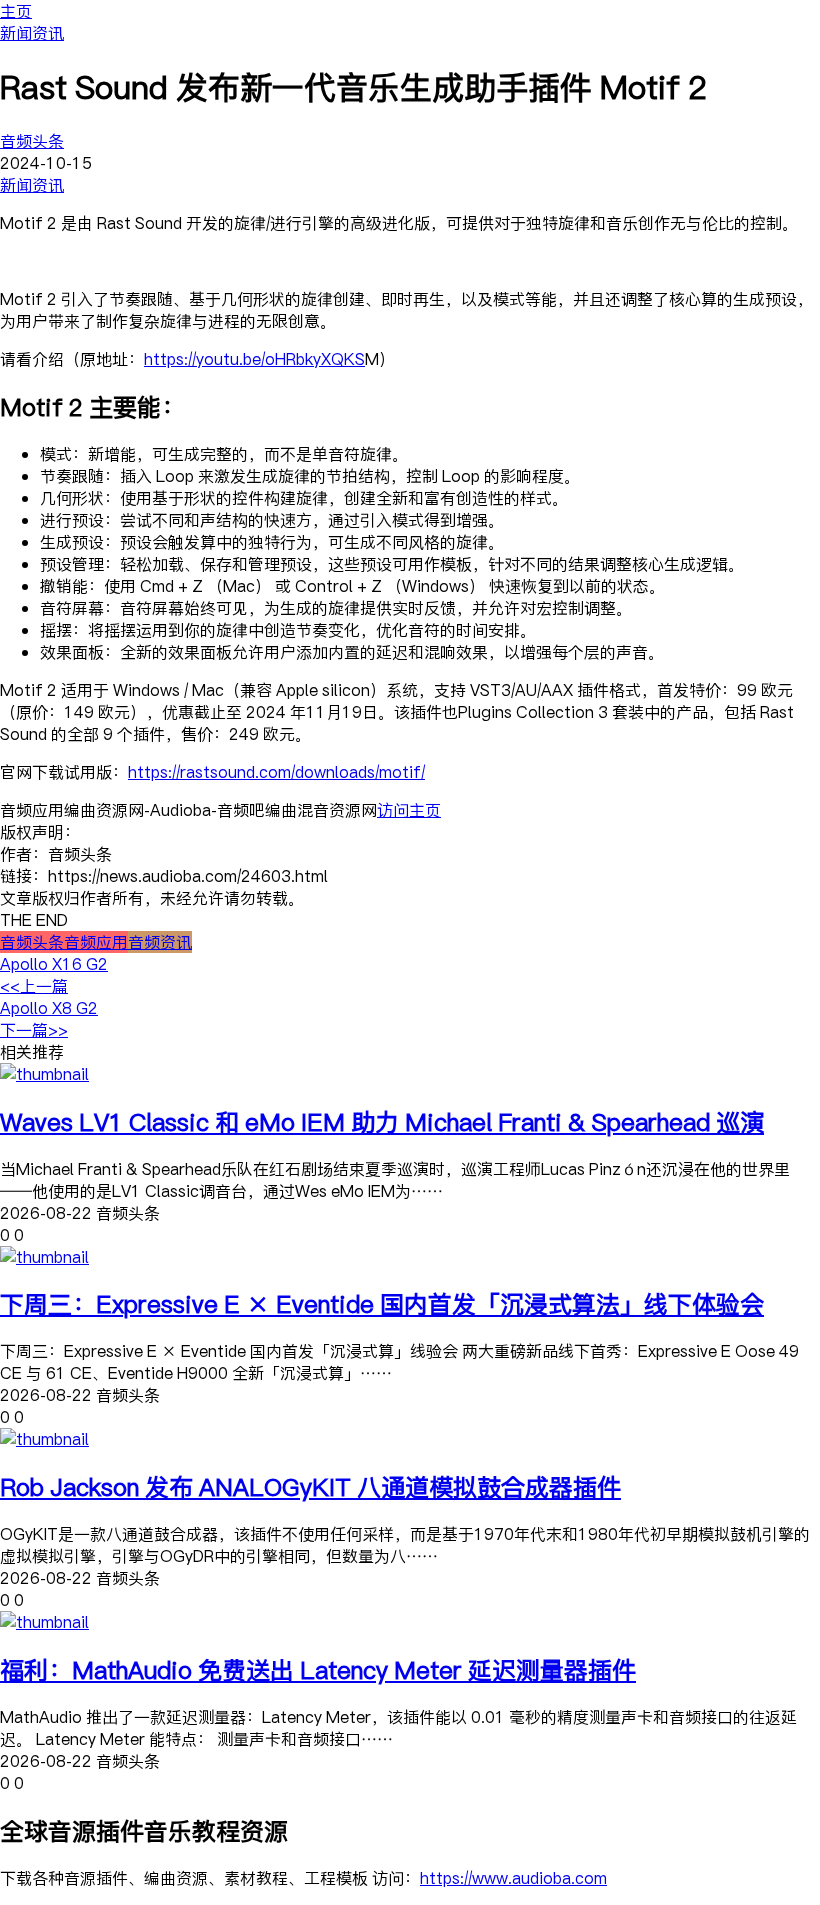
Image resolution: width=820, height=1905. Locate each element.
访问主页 (409, 810)
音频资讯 (160, 942)
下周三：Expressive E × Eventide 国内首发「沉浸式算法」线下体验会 (382, 1303)
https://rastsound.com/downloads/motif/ (276, 772)
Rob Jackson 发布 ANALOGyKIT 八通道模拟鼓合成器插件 (310, 1486)
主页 (16, 11)
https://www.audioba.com (513, 1878)
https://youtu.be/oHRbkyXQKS (254, 359)
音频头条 (32, 141)
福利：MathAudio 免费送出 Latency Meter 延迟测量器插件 (318, 1669)
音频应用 (96, 942)
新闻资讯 (32, 33)
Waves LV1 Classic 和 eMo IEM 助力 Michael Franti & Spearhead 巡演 (382, 1121)
